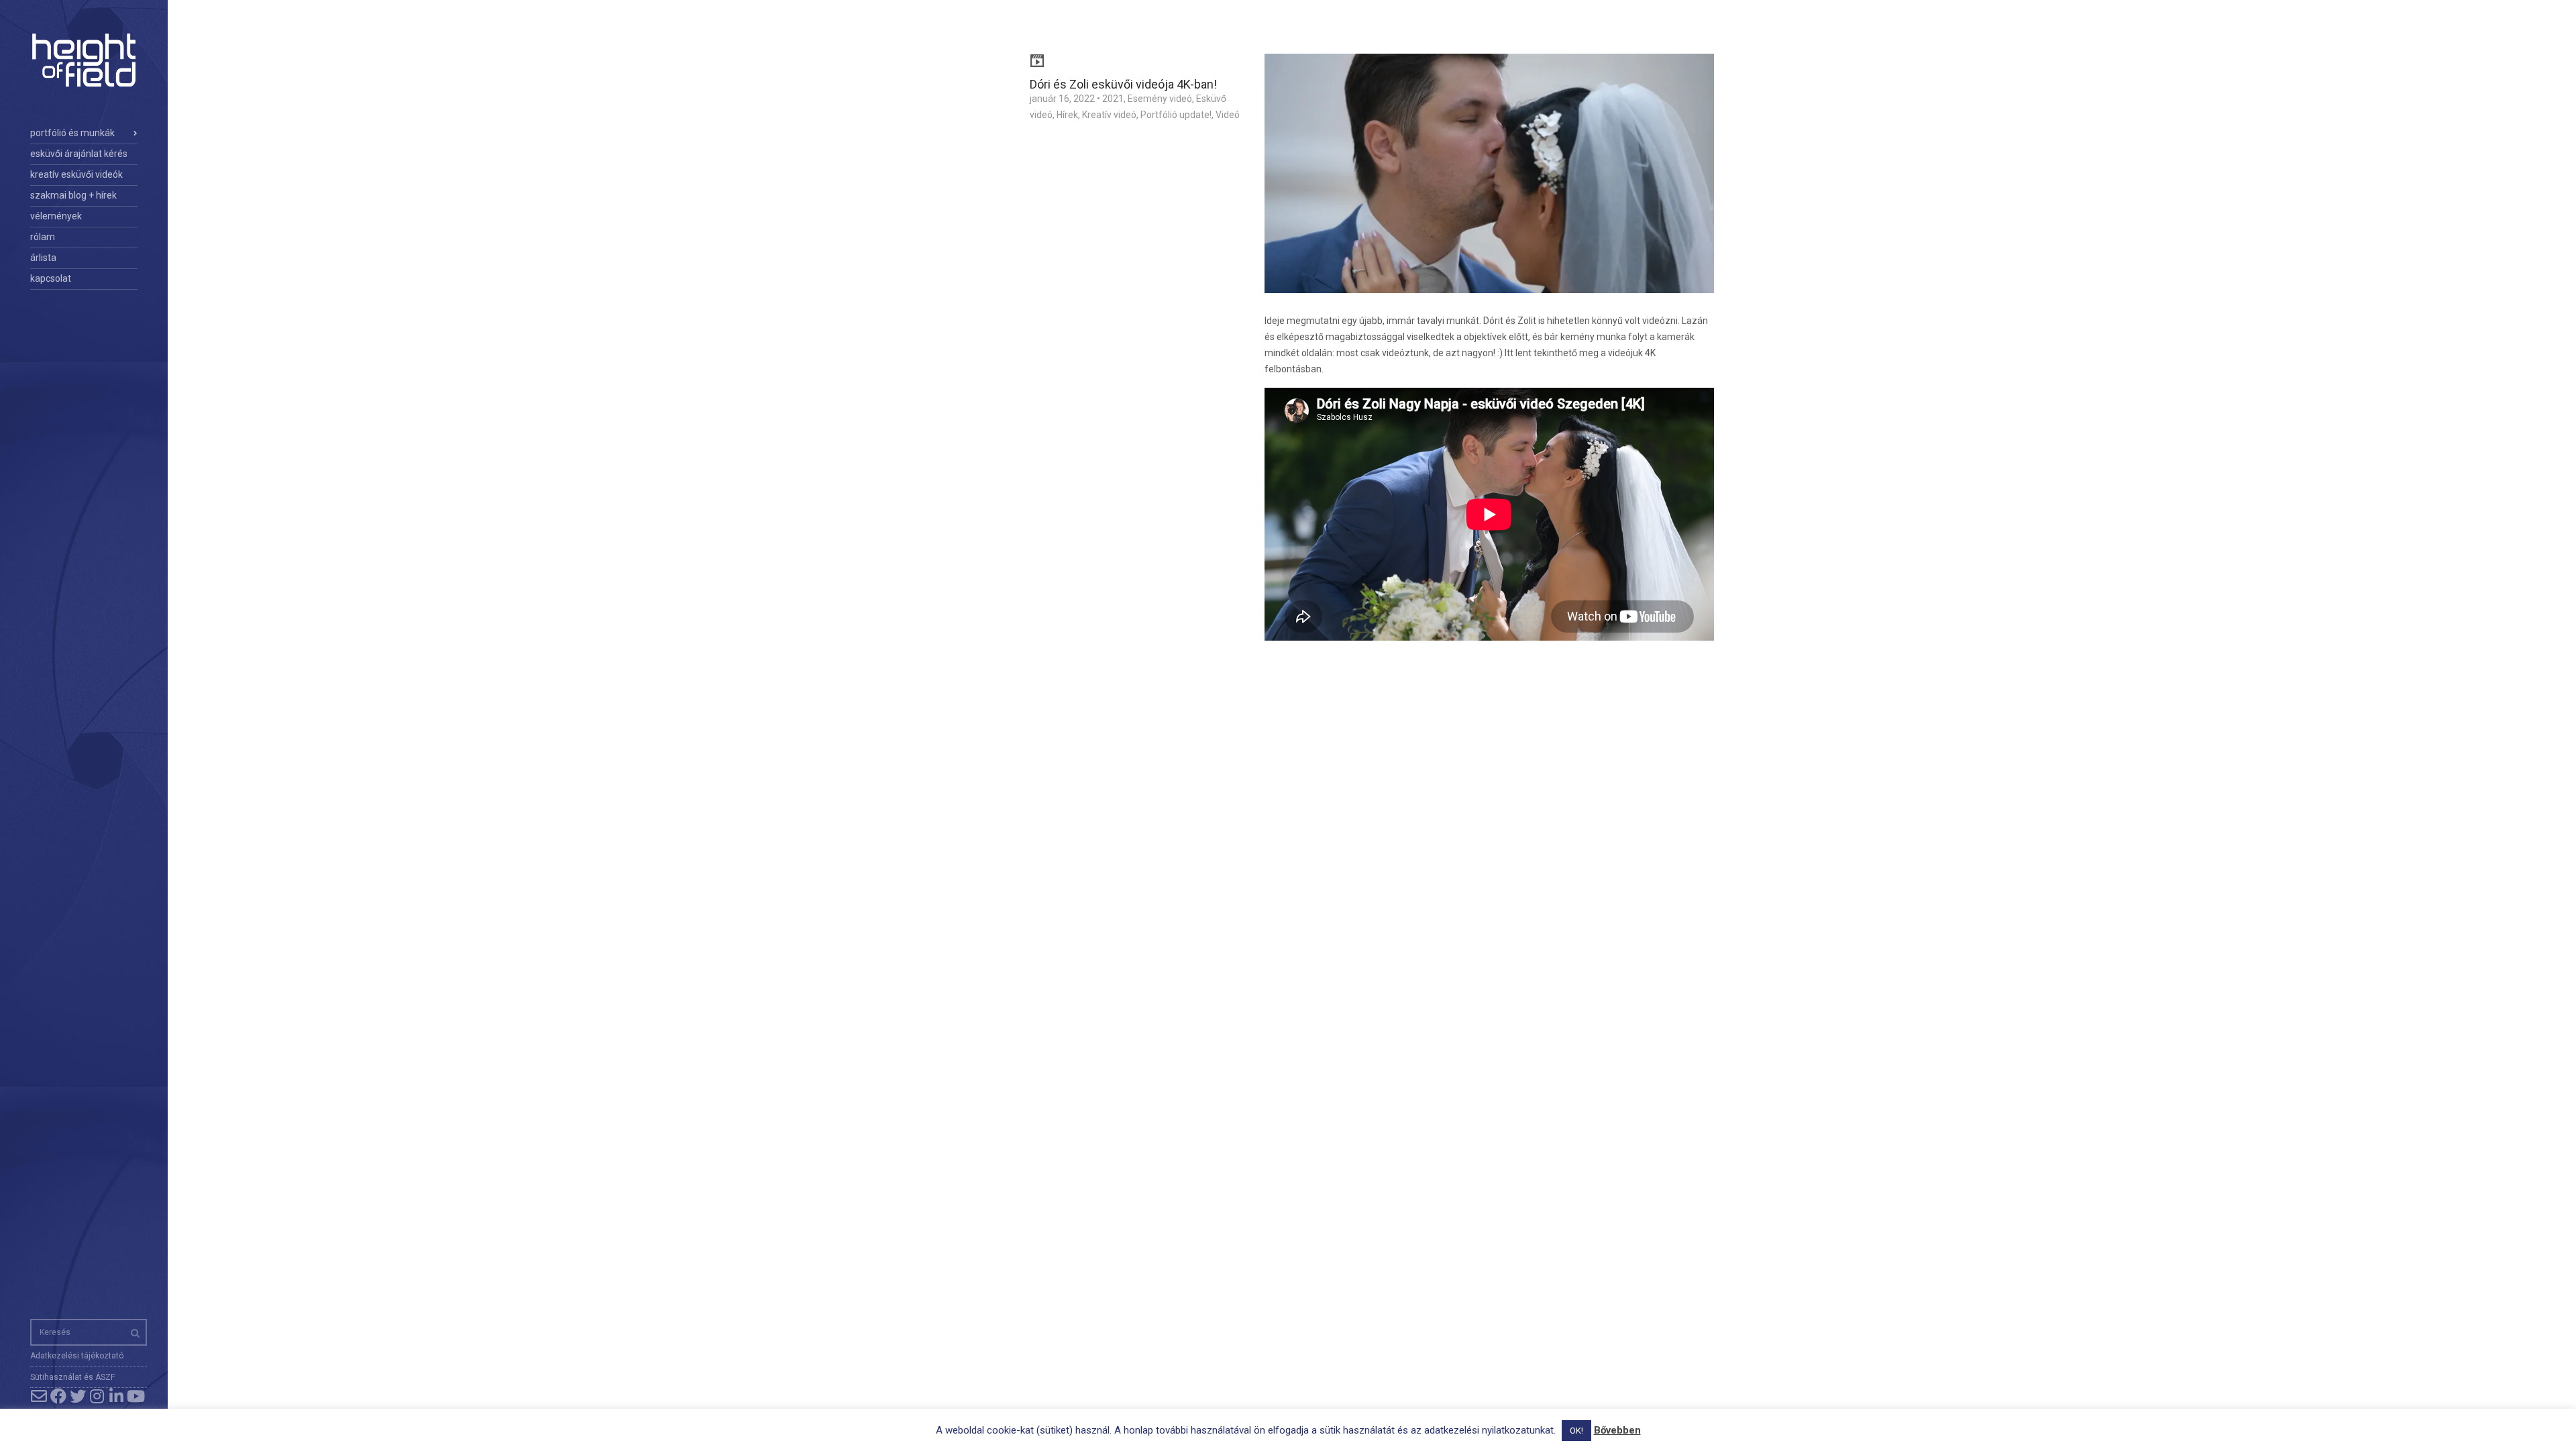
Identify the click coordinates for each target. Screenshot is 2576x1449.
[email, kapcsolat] (39, 1396)
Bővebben (1617, 1430)
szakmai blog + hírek (73, 195)
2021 (1113, 99)
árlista (43, 258)
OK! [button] (1576, 1431)
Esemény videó (1160, 99)
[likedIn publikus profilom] (116, 1396)
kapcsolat (51, 278)
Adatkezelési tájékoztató (77, 1356)
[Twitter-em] (77, 1396)
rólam (43, 237)
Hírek (1067, 115)
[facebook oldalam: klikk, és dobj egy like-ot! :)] (58, 1396)
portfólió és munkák (72, 133)
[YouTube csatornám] (136, 1396)
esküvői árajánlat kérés (79, 154)
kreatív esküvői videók (76, 174)
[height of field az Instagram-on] (97, 1396)
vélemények (56, 216)
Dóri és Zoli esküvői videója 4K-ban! (1123, 84)
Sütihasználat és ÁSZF (72, 1377)
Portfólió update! (1176, 115)
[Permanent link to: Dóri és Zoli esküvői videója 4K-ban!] (1489, 182)
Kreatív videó (1109, 115)
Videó (1228, 115)
